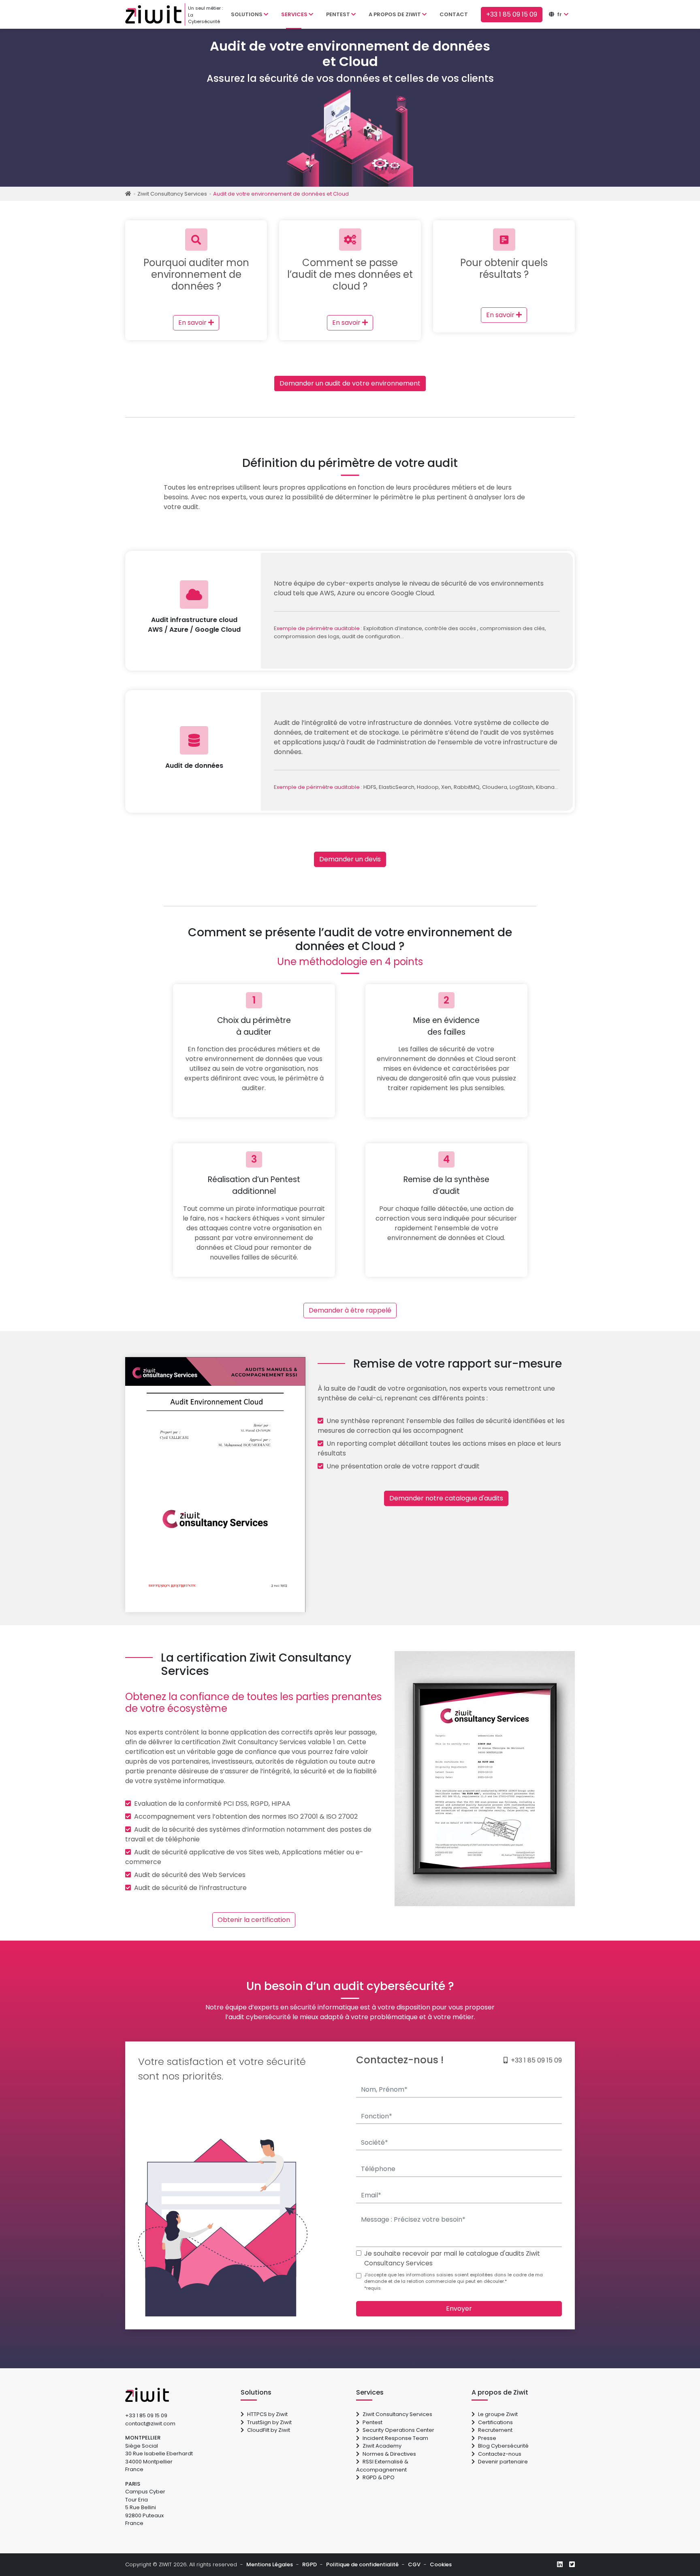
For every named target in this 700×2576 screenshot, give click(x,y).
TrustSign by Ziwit (269, 2422)
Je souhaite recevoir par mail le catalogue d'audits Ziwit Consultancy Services (452, 2258)
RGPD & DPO (379, 2477)
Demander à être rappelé (350, 1310)
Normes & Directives (389, 2454)
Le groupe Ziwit (498, 2414)
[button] (562, 15)
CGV (414, 2564)
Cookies (441, 2564)
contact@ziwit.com (150, 2424)
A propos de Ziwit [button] (395, 14)
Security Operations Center (398, 2430)
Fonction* (368, 2104)
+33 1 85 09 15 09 (536, 2060)
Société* (367, 2130)
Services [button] (295, 14)
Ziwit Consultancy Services (397, 2414)
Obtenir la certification (254, 1920)
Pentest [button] (339, 14)
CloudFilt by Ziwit (269, 2430)
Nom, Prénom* (375, 2078)
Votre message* (378, 2208)
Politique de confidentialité (362, 2564)
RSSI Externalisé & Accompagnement (382, 2466)
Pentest (372, 2422)
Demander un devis (350, 859)
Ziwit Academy (382, 2446)
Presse (487, 2438)
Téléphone (370, 2157)
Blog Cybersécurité (503, 2446)
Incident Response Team (395, 2438)
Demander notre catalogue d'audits (446, 1498)
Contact (454, 14)
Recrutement (495, 2430)
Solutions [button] (247, 14)
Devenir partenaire (503, 2462)
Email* (364, 2183)
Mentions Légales (270, 2564)
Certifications (495, 2422)
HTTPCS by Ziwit (267, 2414)
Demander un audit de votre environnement (350, 383)
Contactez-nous (500, 2454)
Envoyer (459, 2309)
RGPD (309, 2564)
